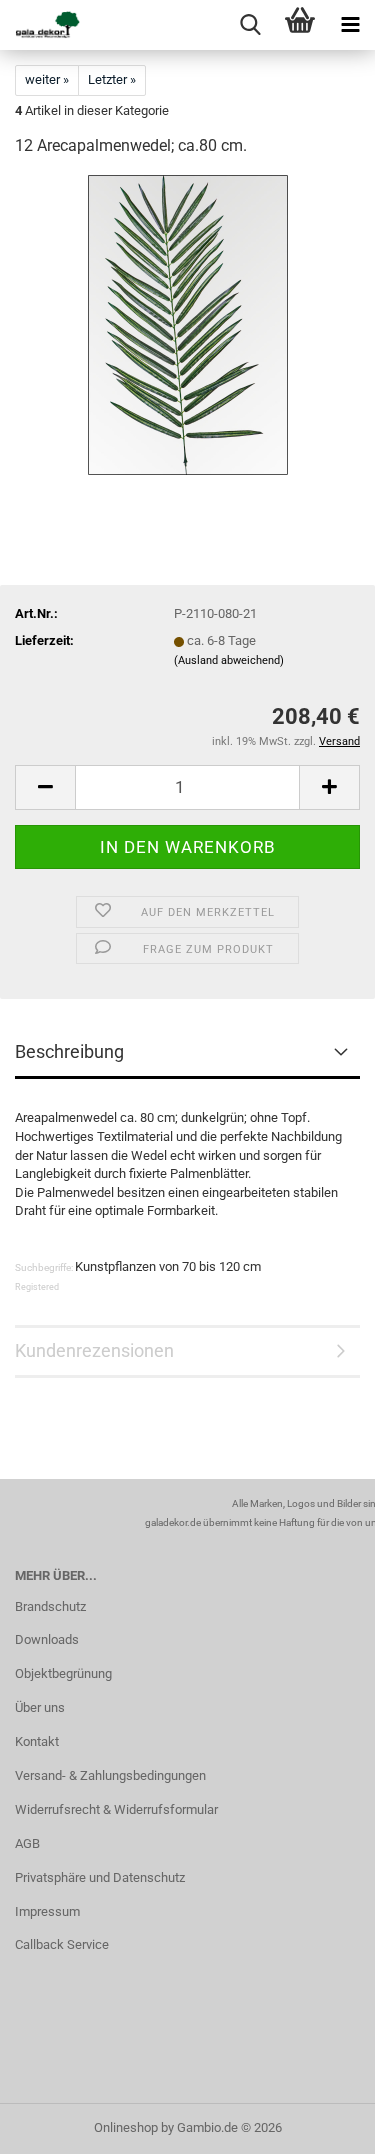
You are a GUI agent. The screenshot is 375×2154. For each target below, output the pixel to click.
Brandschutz (50, 1606)
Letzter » (112, 79)
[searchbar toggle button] (250, 25)
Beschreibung (69, 1051)
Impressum (47, 1911)
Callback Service (62, 1944)
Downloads (47, 1639)
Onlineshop (126, 2127)
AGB (27, 1843)
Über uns (40, 1707)
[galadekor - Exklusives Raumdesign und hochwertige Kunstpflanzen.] (40, 25)
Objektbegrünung (63, 1673)
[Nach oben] (320, 2124)
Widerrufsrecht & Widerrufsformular (116, 1809)
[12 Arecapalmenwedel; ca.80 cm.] (188, 324)
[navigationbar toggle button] (350, 25)
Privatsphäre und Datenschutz (100, 1877)
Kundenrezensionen (94, 1350)
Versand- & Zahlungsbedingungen (110, 1775)
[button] (45, 787)
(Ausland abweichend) (229, 660)
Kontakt (37, 1741)
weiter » (47, 79)
